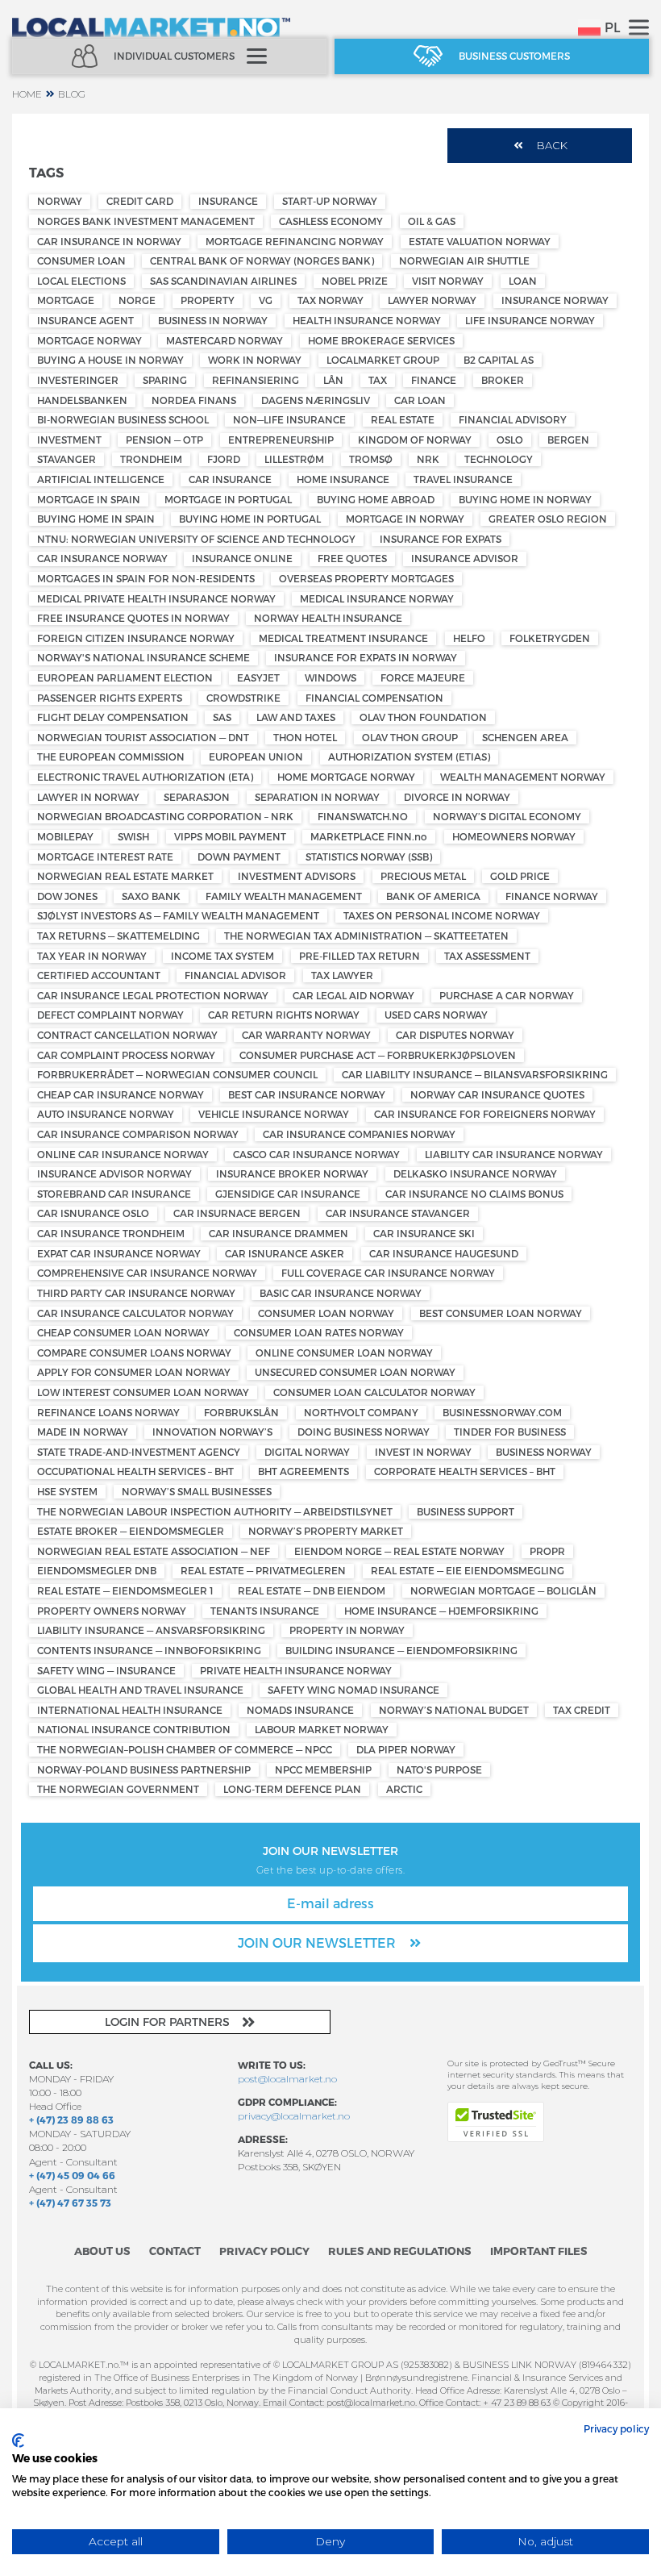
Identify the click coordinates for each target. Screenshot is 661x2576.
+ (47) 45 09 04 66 (72, 2175)
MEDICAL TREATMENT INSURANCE (343, 638)
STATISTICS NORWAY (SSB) (369, 857)
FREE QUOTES (352, 558)
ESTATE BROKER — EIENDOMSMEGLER (131, 1531)
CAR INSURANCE (230, 479)
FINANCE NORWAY (552, 896)
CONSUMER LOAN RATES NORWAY (319, 1332)
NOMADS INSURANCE (300, 1710)
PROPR (547, 1551)
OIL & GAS (432, 221)
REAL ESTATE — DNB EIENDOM (312, 1590)
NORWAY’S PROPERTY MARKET (326, 1531)
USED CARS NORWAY (436, 1015)
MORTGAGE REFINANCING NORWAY (295, 241)
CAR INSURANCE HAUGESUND (444, 1253)
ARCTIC (404, 1789)
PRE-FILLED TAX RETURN (360, 956)
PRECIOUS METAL (423, 876)
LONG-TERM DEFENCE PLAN (292, 1789)
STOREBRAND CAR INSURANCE (114, 1194)
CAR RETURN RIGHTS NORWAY (284, 1015)
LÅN (333, 380)
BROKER (503, 380)
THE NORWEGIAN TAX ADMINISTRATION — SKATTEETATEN (366, 936)
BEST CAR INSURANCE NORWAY (307, 1094)
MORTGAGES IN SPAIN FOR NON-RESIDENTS (146, 578)
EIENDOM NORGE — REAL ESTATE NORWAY (399, 1551)
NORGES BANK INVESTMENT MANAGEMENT (146, 221)
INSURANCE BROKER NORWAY (292, 1173)
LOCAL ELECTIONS (81, 281)
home (27, 94)
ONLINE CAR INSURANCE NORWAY (123, 1154)
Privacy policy (616, 2428)
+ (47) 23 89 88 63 (71, 2120)
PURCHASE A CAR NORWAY (507, 995)
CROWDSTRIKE (243, 698)
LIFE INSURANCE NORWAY (530, 320)
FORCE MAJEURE (423, 677)
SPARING (165, 380)
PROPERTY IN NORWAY (347, 1630)
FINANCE (434, 380)
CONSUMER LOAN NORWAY (326, 1313)
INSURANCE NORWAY (555, 300)
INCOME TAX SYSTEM (222, 956)
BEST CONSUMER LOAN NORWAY (501, 1313)
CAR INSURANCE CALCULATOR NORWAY (135, 1313)
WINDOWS (330, 677)
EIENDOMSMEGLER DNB (97, 1570)
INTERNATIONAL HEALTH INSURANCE (130, 1710)
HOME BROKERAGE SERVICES (381, 340)
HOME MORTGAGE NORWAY (346, 777)
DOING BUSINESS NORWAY (364, 1432)
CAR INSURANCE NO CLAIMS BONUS (474, 1194)
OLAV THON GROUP (410, 737)
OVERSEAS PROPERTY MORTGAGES (366, 578)
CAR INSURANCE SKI (424, 1233)
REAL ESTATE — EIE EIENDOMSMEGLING (468, 1570)
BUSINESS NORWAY (544, 1452)
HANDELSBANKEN (82, 400)
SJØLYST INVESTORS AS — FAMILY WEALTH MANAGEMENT (178, 915)
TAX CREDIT (582, 1710)
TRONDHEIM (151, 459)
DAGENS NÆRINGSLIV (316, 400)
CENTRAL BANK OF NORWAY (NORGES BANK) (262, 261)
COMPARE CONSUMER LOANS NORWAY (134, 1353)
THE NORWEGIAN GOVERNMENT (118, 1789)
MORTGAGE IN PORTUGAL (228, 499)
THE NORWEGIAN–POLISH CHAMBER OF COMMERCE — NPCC (185, 1749)
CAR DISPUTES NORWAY (455, 1035)
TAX (378, 380)
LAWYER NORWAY (432, 300)
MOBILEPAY (65, 836)
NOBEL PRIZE (355, 281)
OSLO (510, 440)
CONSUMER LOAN (81, 261)
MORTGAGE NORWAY (89, 340)
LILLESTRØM (294, 459)
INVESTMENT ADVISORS (297, 876)
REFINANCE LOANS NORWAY (108, 1412)
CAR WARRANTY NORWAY (306, 1035)
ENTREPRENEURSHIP (281, 440)
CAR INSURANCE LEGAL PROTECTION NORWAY (153, 995)
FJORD (224, 459)
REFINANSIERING (256, 380)
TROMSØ (371, 459)
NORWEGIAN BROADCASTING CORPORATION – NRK (165, 816)
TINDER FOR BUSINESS (510, 1432)
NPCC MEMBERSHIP (323, 1769)
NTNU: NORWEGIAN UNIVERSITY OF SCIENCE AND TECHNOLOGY (196, 539)
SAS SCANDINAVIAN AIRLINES (223, 281)
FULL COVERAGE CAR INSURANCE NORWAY (388, 1273)
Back (552, 145)
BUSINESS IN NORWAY (213, 320)
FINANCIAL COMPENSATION (374, 698)
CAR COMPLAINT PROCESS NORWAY (126, 1055)
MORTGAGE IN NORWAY (405, 519)
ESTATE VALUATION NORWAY (480, 241)
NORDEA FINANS (194, 400)
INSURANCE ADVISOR (465, 558)
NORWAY (60, 201)
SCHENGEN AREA (525, 737)
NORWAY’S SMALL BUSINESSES (197, 1491)
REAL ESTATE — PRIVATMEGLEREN (263, 1570)
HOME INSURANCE (343, 479)
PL (613, 27)
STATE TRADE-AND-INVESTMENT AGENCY (139, 1452)
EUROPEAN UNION (256, 757)
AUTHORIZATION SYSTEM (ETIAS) (409, 757)
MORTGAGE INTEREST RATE (105, 857)
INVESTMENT (69, 440)
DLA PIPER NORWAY (406, 1749)
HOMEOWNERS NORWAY (514, 836)
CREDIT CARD (140, 201)
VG (266, 300)
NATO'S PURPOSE (439, 1769)
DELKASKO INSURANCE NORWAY (475, 1173)
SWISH (133, 836)
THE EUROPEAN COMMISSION (111, 757)
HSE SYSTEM (67, 1491)
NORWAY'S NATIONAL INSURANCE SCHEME (143, 657)
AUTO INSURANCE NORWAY (106, 1114)
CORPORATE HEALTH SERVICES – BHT (465, 1471)
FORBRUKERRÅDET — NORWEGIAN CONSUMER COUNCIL (177, 1074)
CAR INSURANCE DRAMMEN (279, 1233)
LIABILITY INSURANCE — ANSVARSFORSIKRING (151, 1630)
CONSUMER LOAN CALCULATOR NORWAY (374, 1392)
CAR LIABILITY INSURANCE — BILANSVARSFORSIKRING (475, 1074)
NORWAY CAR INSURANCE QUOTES (497, 1094)
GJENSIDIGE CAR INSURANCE (288, 1194)
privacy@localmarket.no (294, 2116)
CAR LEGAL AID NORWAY (353, 995)
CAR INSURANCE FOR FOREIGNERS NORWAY (485, 1114)
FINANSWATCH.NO (363, 816)
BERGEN (568, 440)
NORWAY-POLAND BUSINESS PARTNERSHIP (144, 1769)
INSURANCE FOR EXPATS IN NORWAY (366, 657)
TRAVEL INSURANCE (463, 479)
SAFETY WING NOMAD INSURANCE (353, 1690)
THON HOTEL (305, 737)
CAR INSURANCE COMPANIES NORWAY (359, 1134)
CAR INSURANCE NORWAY (102, 558)
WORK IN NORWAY (255, 360)
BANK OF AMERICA (433, 896)
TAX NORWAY (330, 300)
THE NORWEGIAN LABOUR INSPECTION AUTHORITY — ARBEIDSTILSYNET (215, 1511)
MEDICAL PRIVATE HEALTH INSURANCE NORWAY (156, 598)
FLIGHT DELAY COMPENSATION (113, 717)
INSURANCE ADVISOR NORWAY (114, 1173)
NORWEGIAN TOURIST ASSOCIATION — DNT (143, 737)
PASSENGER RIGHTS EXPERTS (110, 698)
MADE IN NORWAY (83, 1432)
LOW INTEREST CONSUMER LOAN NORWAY (143, 1392)
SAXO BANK (151, 896)
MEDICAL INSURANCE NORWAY (377, 598)
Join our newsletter (318, 1942)
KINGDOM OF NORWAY (415, 440)
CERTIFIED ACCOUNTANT (99, 975)
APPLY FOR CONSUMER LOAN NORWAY (134, 1372)
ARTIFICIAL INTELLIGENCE (101, 479)
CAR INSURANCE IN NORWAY (109, 241)
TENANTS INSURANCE (265, 1611)
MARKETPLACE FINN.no (369, 836)
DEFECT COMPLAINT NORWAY (110, 1015)
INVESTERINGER (78, 380)
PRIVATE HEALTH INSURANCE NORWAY (296, 1670)
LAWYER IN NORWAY (88, 797)
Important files (539, 2251)
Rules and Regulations (400, 2251)
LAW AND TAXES (296, 717)
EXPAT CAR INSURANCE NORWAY (119, 1253)
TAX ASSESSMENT (487, 956)
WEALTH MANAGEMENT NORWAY (523, 777)
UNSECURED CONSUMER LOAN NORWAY (355, 1372)
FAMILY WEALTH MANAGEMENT (284, 896)
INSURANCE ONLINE (242, 558)
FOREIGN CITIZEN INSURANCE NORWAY (136, 638)
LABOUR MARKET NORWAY (322, 1729)
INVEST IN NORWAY (423, 1452)
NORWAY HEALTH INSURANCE (328, 618)
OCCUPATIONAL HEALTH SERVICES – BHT (135, 1471)
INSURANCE (228, 201)
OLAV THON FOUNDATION (423, 717)
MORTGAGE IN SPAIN (89, 499)
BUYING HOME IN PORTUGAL (250, 519)
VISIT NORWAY (448, 281)
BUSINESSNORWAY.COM (502, 1412)
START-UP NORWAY (330, 201)
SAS (222, 717)
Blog (72, 94)
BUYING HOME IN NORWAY (525, 499)
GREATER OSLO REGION (548, 519)
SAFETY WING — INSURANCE (106, 1670)
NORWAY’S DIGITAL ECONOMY (507, 816)
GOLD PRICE (520, 876)
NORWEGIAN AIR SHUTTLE (464, 261)
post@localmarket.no (287, 2079)
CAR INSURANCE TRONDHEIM (111, 1233)
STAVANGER (67, 459)
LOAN (523, 281)
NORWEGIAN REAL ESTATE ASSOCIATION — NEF (154, 1551)
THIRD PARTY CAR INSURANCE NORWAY (136, 1293)
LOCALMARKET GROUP (383, 360)
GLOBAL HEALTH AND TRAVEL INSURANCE (140, 1690)
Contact (175, 2251)
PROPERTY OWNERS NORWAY (112, 1611)
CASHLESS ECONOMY (331, 221)
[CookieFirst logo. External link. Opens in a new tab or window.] (18, 2441)
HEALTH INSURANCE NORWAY (367, 320)
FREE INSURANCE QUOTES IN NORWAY (133, 618)
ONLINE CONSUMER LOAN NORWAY (344, 1353)
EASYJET (258, 677)
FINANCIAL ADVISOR (235, 975)
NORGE (137, 300)
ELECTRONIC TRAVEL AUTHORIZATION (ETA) (145, 777)
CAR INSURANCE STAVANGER (398, 1213)
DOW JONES (67, 896)
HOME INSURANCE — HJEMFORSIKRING (441, 1611)
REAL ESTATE (403, 419)
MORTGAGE (66, 300)
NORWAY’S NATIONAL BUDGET (454, 1710)
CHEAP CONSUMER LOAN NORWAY (123, 1332)
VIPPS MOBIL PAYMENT (230, 836)
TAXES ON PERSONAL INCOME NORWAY (442, 915)
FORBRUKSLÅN (241, 1412)
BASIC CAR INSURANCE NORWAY (341, 1293)
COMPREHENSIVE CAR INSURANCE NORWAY (147, 1273)
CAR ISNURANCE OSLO (93, 1213)
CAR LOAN (420, 400)
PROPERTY (208, 300)
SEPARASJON (197, 797)
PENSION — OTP (164, 440)
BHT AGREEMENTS (303, 1471)
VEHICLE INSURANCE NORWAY (274, 1114)
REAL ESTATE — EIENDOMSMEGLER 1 (125, 1590)
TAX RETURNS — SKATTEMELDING (118, 936)
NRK (428, 459)
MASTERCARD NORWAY (224, 340)
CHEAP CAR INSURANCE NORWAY (121, 1094)
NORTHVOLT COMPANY (361, 1412)
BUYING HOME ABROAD (376, 499)
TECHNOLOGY (499, 459)
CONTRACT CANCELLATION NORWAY (127, 1035)
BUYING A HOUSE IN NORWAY (110, 360)
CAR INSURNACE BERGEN (237, 1213)
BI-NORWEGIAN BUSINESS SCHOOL (123, 419)
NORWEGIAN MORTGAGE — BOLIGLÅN (503, 1590)
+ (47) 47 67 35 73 (70, 2203)
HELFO (469, 638)
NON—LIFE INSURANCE (289, 419)
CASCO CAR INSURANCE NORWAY (316, 1154)
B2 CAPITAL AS (499, 360)
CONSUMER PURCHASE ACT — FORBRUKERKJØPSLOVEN (378, 1055)
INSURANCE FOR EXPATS (441, 539)
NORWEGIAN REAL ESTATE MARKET (125, 876)
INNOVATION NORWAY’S (212, 1432)
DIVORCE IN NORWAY (457, 797)
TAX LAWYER (342, 975)
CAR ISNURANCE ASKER (285, 1253)
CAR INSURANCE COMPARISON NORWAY (138, 1134)
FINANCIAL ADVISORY (513, 419)
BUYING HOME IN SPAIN (96, 519)
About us (102, 2251)
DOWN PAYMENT (239, 857)
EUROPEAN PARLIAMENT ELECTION (125, 677)
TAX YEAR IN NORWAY (92, 956)
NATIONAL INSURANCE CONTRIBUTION (134, 1729)
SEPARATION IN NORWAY (317, 797)
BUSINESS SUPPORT (466, 1511)
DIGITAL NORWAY (307, 1452)
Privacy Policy (264, 2251)
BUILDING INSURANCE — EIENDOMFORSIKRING (401, 1650)
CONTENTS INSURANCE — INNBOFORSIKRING (149, 1650)
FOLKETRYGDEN (550, 638)
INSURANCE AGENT (85, 320)
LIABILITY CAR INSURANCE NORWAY (514, 1154)
